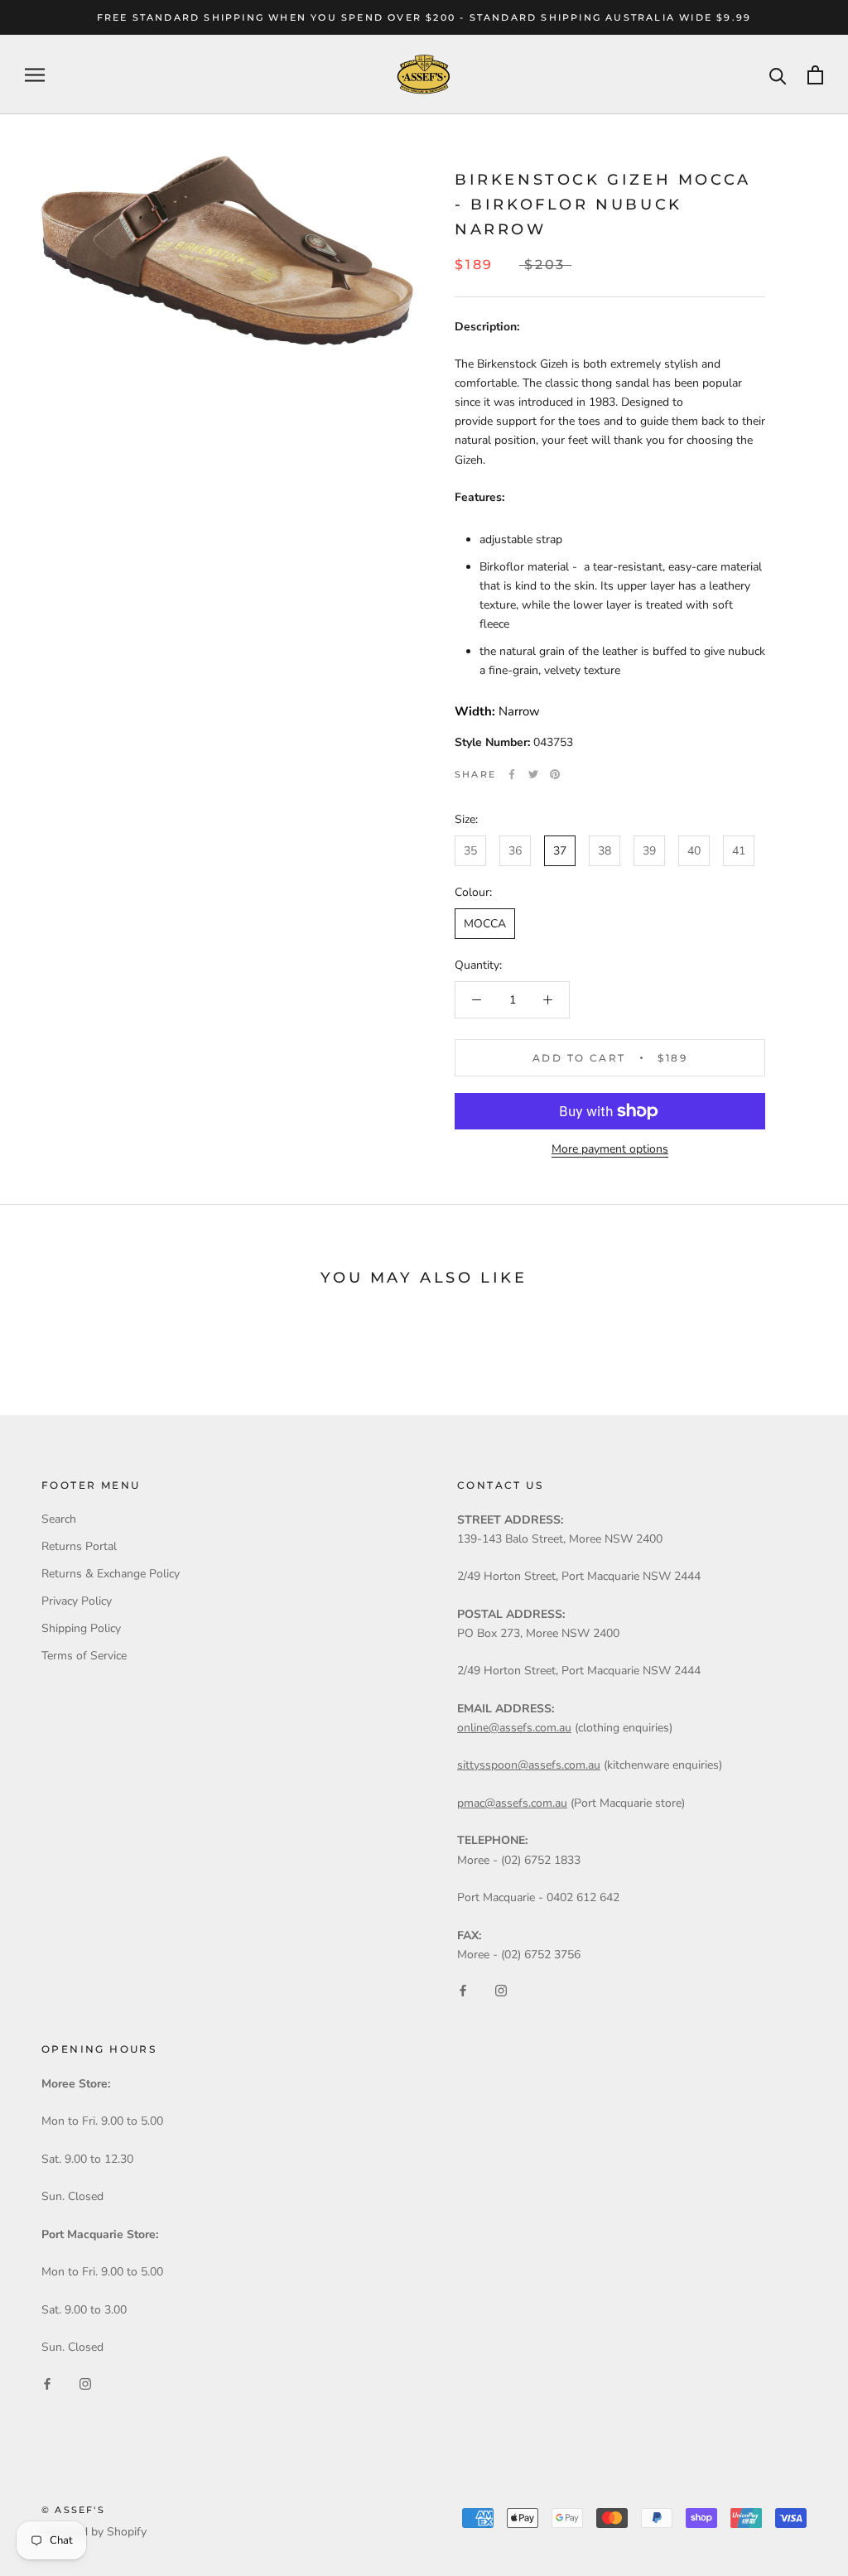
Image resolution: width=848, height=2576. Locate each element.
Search (59, 1519)
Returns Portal (79, 1546)
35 (470, 851)
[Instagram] (501, 1990)
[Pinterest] (555, 774)
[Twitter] (533, 774)
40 (694, 851)
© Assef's (73, 2510)
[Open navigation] (35, 75)
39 (649, 851)
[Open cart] (815, 75)
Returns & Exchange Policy (111, 1574)
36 (515, 851)
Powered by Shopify (94, 2532)
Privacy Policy (77, 1601)
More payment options (610, 1149)
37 (560, 851)
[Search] (778, 75)
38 (605, 851)
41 (739, 851)
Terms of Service (84, 1656)
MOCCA (485, 924)
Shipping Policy (81, 1628)
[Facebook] (512, 774)
